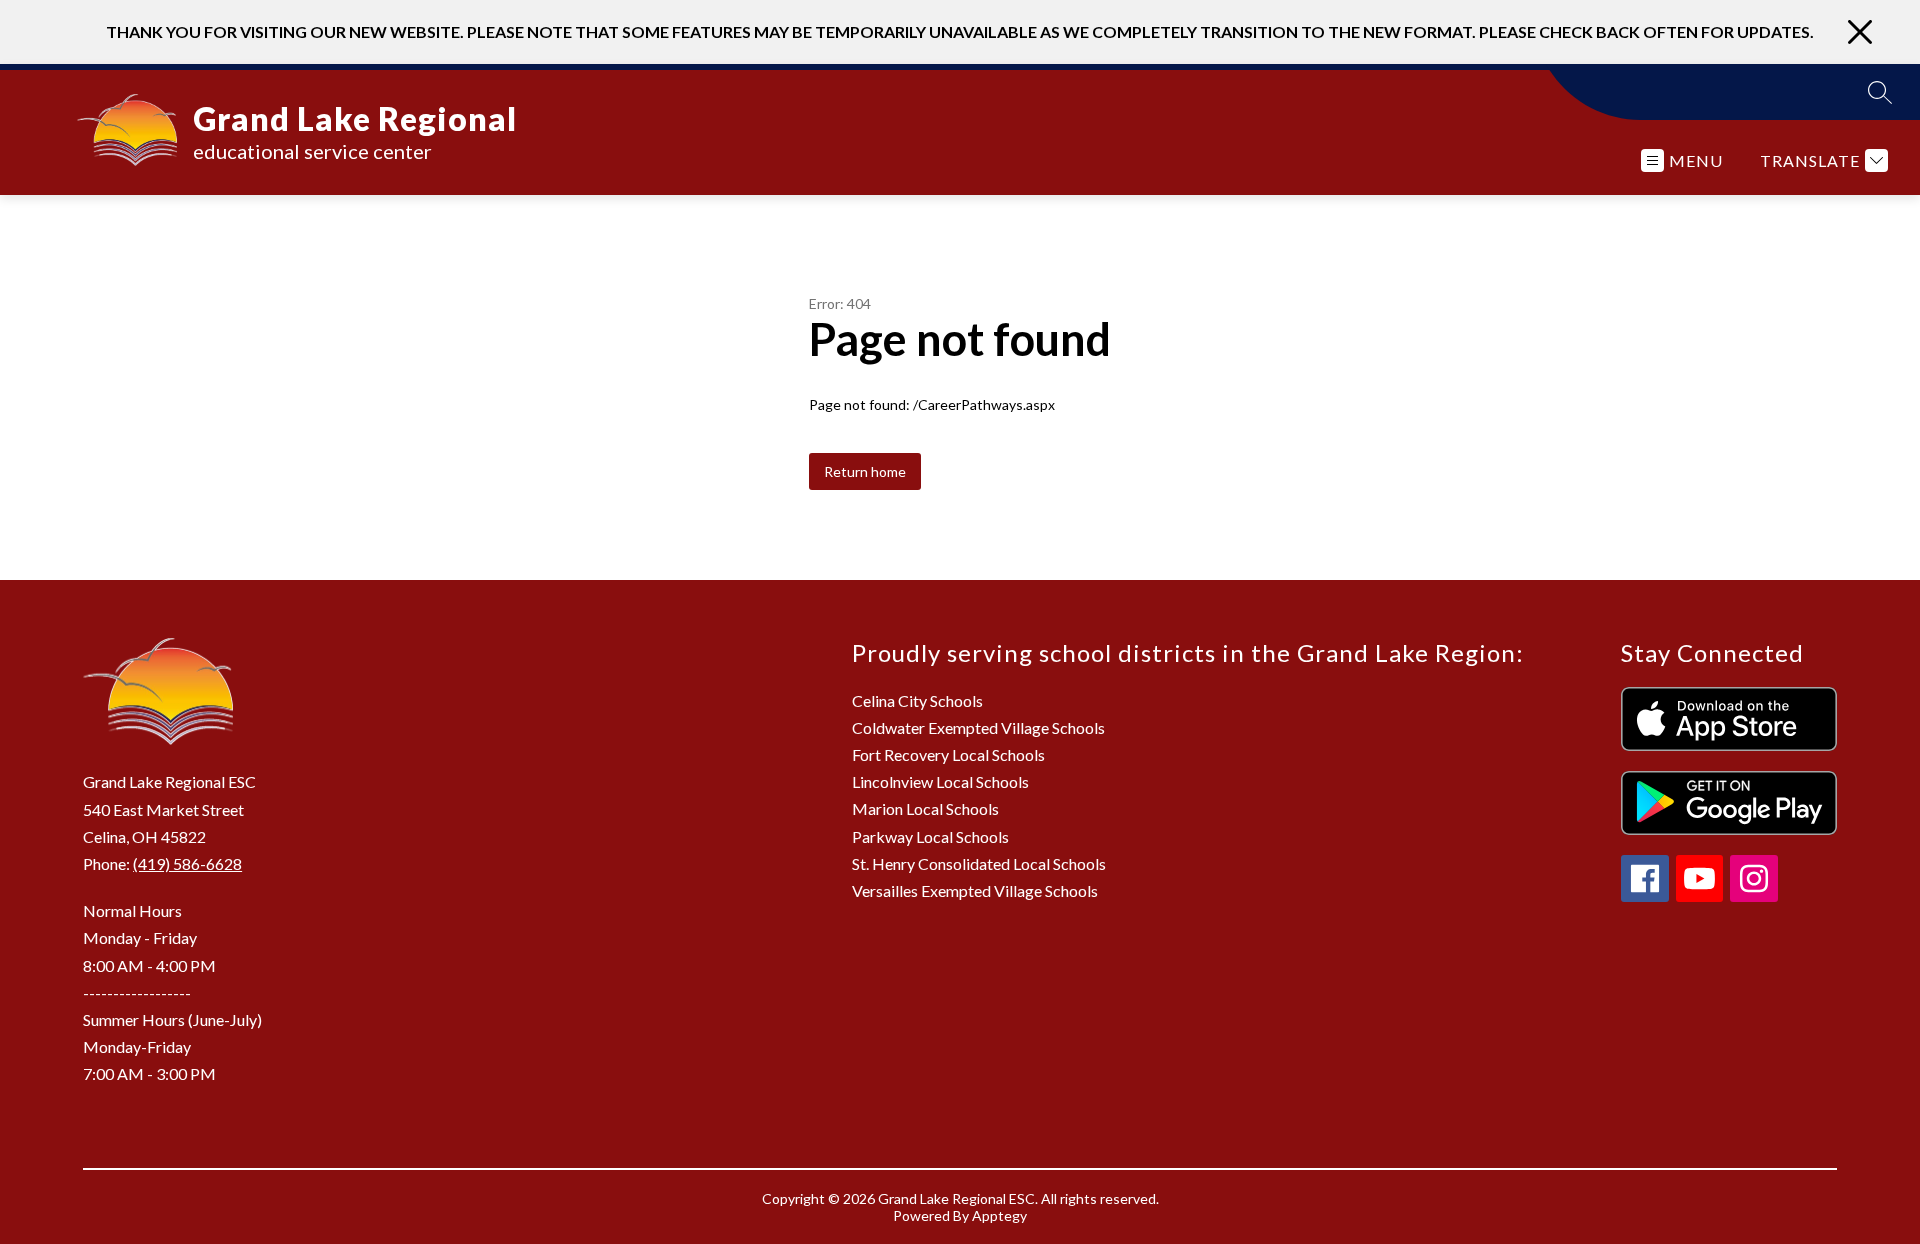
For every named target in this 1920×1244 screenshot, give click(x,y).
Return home (865, 471)
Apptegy (999, 1215)
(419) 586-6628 (187, 863)
